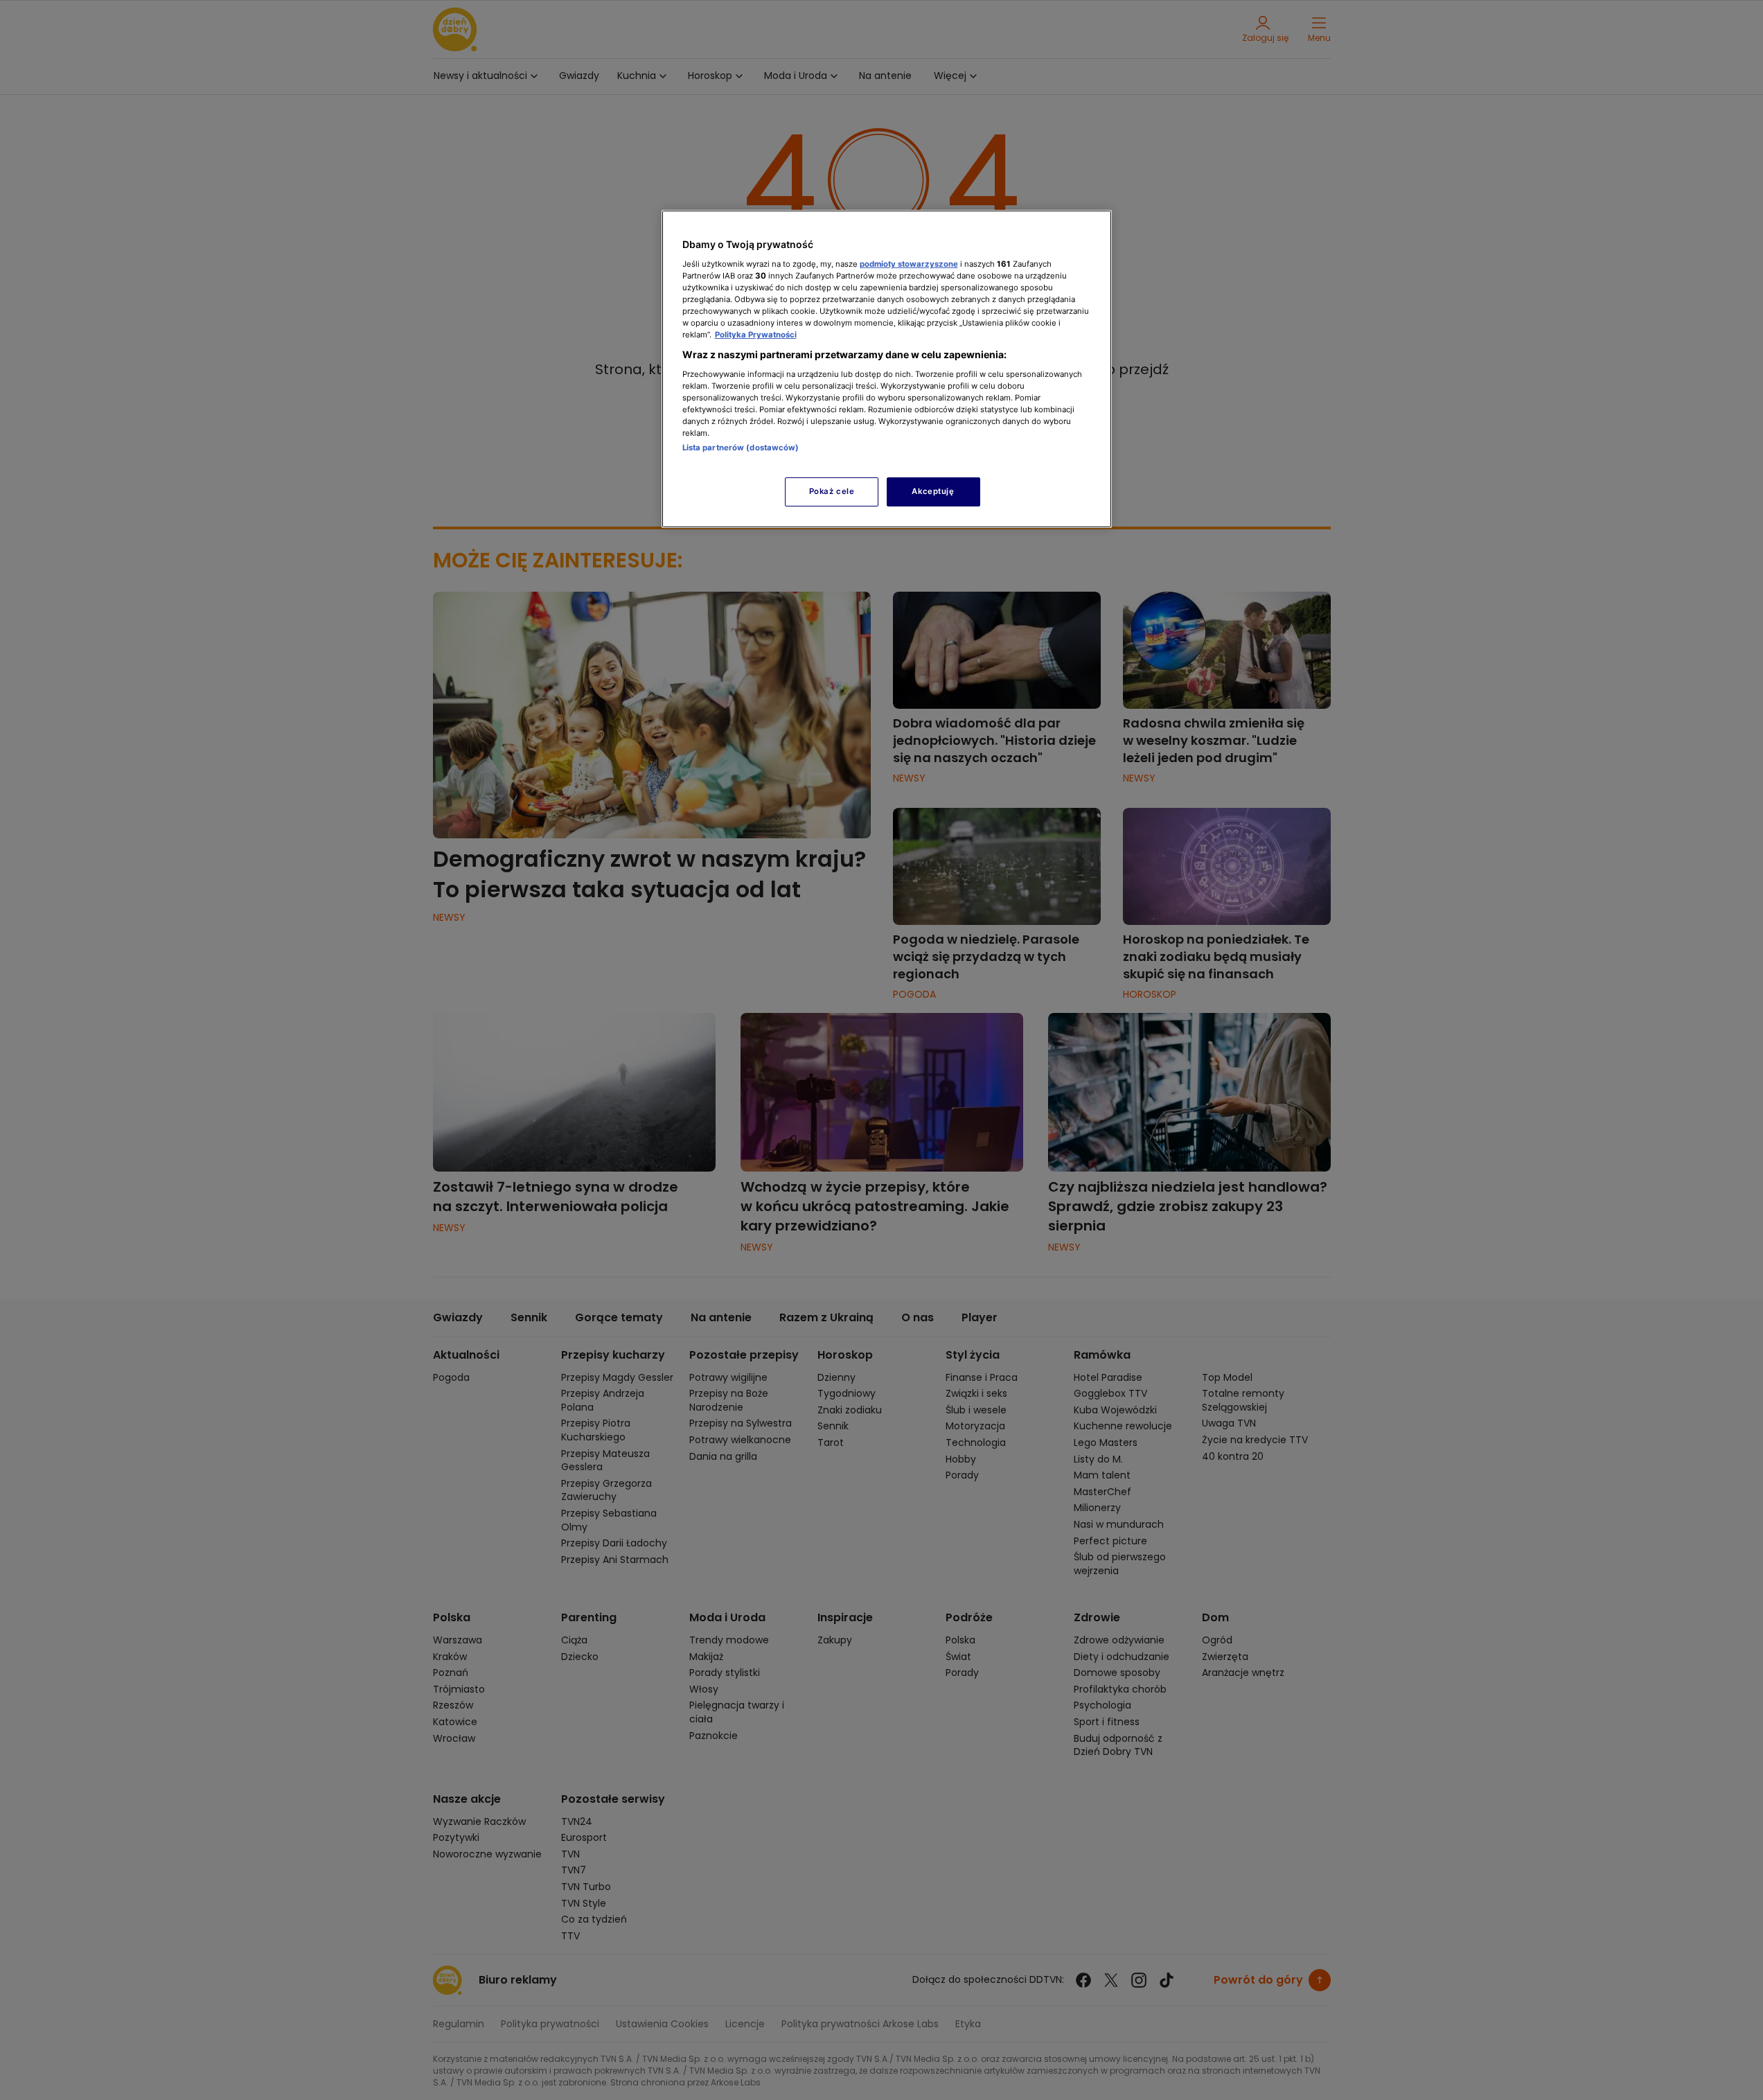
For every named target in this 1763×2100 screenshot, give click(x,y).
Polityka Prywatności (756, 335)
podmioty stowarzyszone (909, 264)
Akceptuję (933, 491)
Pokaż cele (832, 491)
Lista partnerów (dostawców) (741, 448)
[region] (887, 369)
